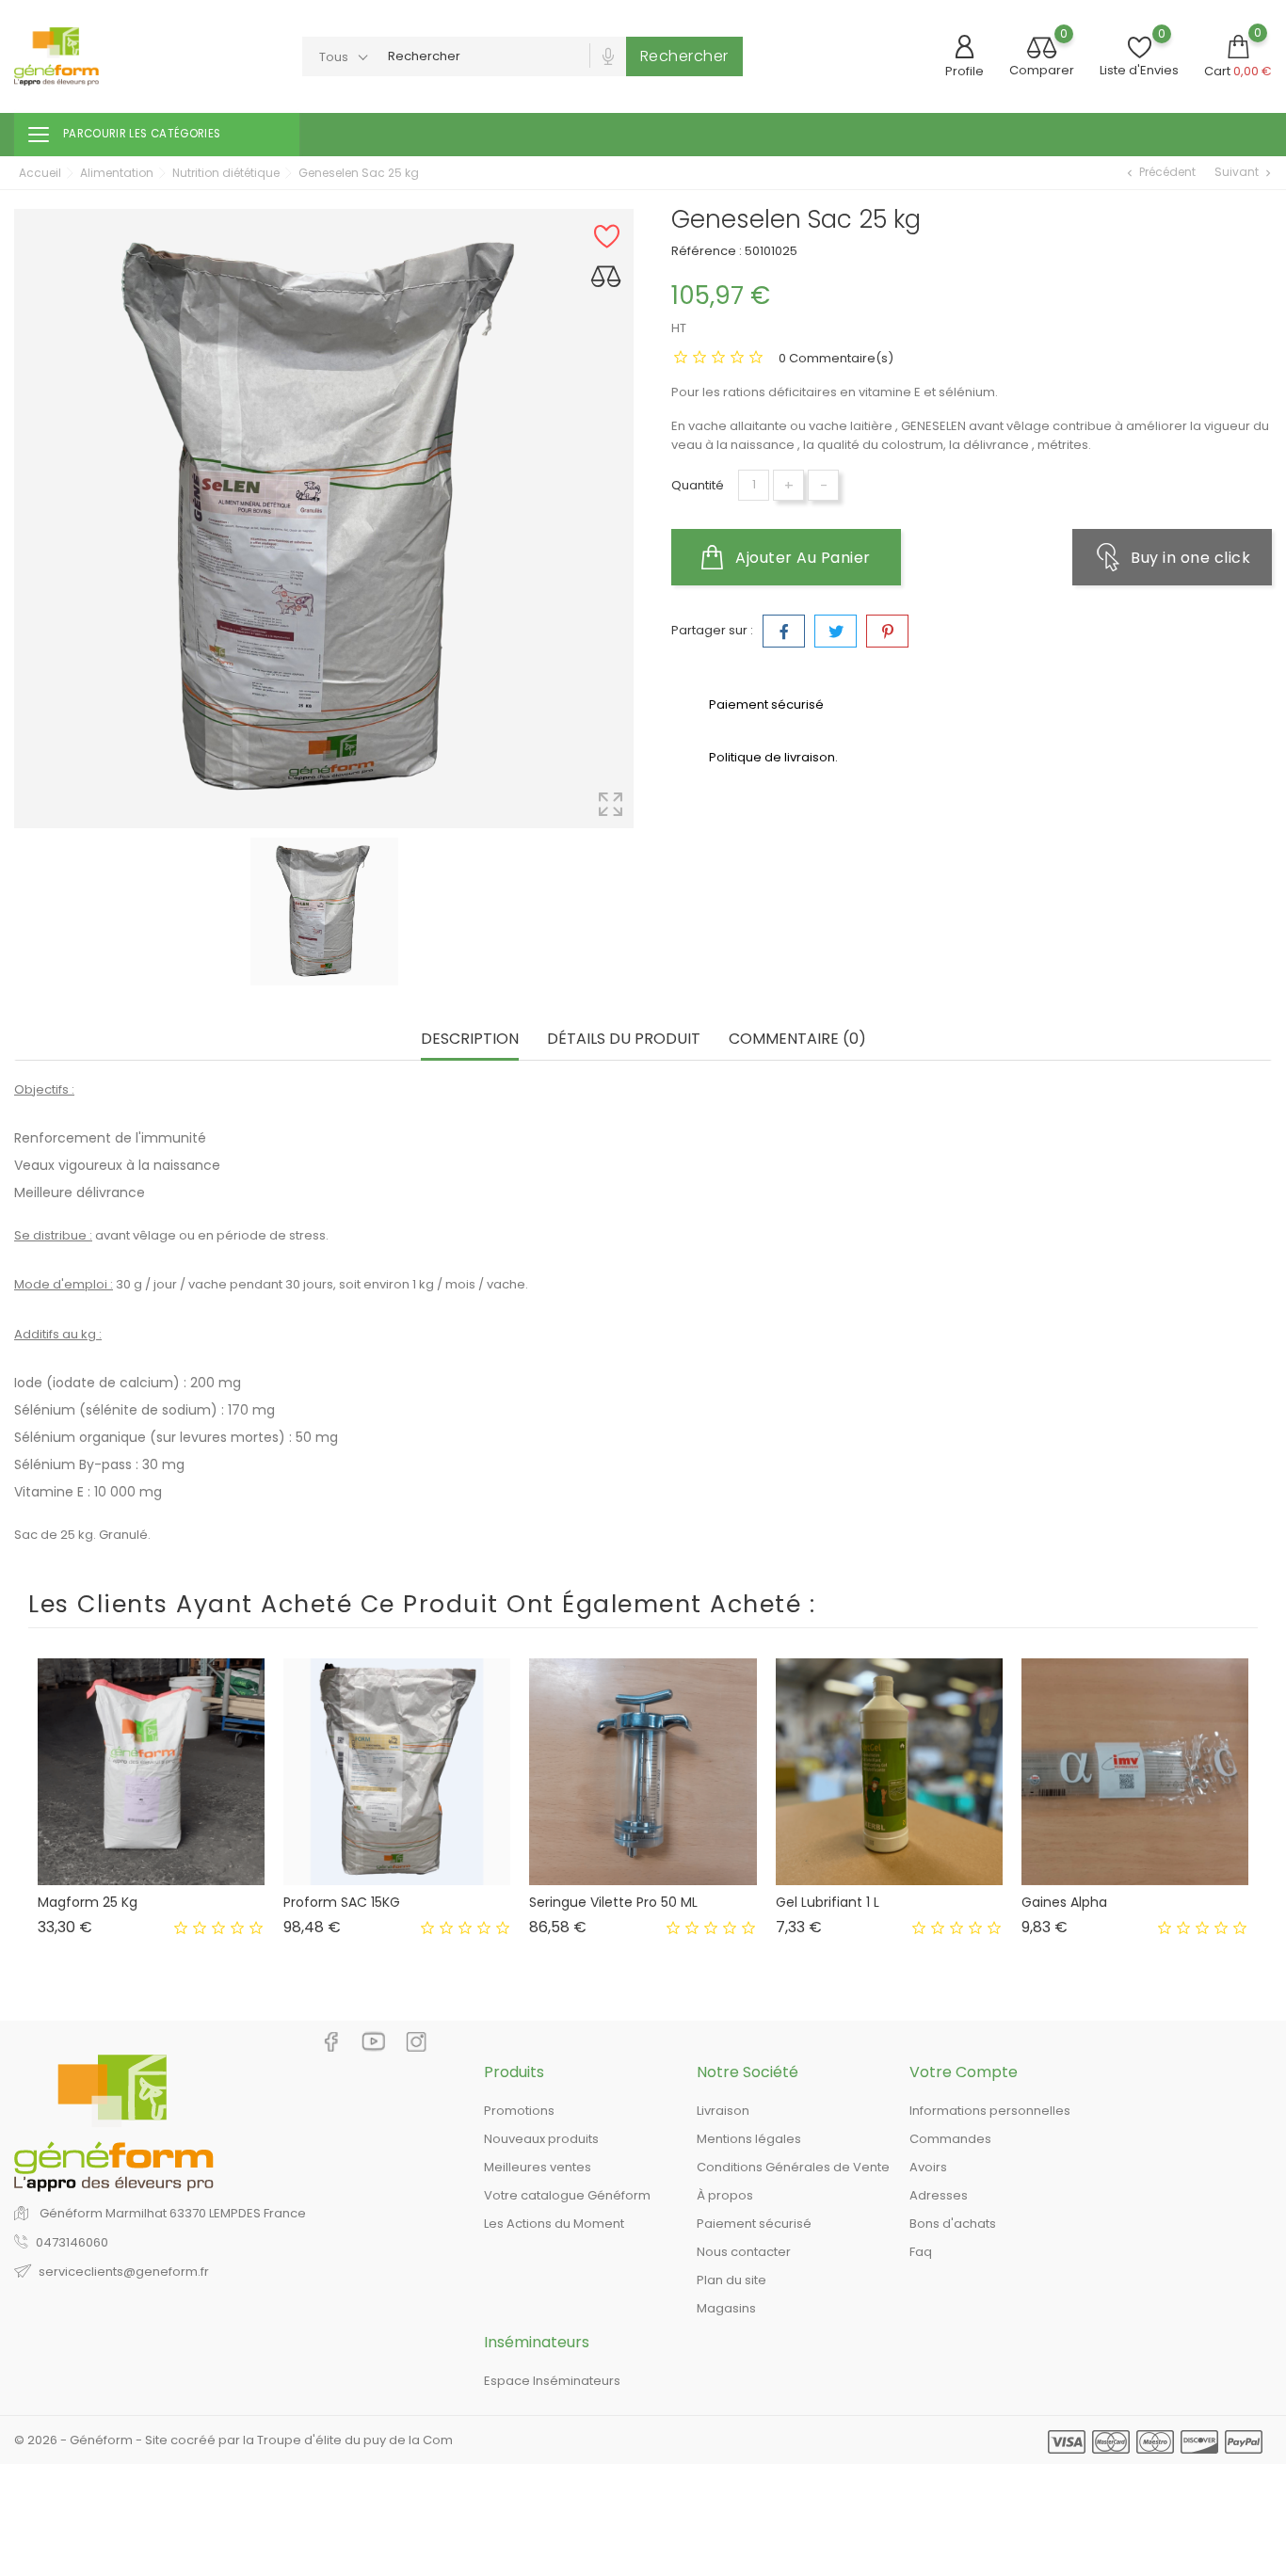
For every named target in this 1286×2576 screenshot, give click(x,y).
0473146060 (72, 2242)
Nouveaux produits (541, 2139)
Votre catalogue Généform (567, 2195)
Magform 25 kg (88, 1902)
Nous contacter (744, 2252)
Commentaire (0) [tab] (797, 1040)
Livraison (723, 2111)
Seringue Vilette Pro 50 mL (613, 1902)
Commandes (950, 2139)
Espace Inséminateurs (552, 2381)
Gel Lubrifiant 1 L (828, 1902)
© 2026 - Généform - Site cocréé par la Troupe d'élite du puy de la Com (233, 2440)
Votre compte (964, 2072)
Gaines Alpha (1064, 1902)
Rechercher (684, 56)
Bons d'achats (953, 2224)
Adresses (939, 2195)
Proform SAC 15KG (342, 1902)
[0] (1042, 49)
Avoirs (928, 2167)
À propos (725, 2195)
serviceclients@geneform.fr (124, 2272)
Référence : (707, 251)
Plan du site (731, 2280)
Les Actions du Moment (554, 2224)
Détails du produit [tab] (624, 1040)
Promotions (519, 2111)
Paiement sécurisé (754, 2224)
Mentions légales (749, 2139)
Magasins (726, 2308)
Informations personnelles (990, 2111)
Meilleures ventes (538, 2167)
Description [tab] (470, 1040)
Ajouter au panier (801, 558)
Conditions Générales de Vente (793, 2167)
